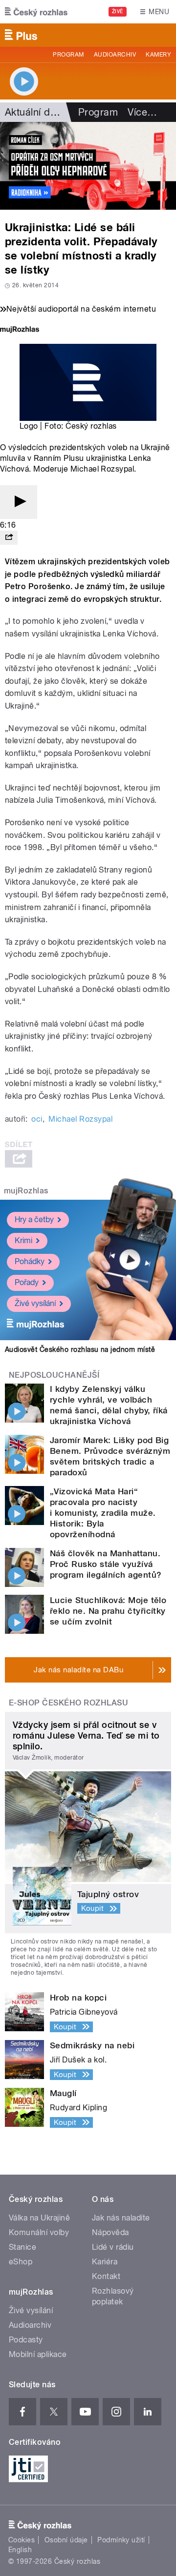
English (20, 2550)
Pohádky (30, 1261)
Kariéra (105, 2262)
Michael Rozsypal (80, 1119)
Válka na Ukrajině (39, 2218)
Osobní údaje (66, 2540)
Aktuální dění (34, 112)
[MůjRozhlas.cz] (20, 330)
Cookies (22, 2540)
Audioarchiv (115, 55)
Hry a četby (34, 1219)
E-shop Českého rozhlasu (68, 1703)
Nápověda (110, 2232)
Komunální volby (39, 2232)
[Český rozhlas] (36, 12)
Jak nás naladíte (121, 2218)
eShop (21, 2262)
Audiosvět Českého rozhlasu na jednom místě (80, 1349)
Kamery (158, 55)
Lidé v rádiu (113, 2247)
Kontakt (106, 2276)
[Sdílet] (9, 538)
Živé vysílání (35, 1303)
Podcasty (26, 2340)
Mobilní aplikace (38, 2354)
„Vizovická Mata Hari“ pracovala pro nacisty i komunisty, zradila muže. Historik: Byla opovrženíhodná (103, 1513)
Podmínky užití (121, 2540)
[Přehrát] (19, 502)
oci (37, 1119)
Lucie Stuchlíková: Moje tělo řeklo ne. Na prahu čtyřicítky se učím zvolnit (108, 1611)
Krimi (23, 1240)
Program (68, 55)
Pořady (27, 1282)
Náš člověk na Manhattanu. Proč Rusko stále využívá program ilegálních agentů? (106, 1564)
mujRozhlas (26, 1191)
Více (142, 112)
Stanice (22, 2247)
